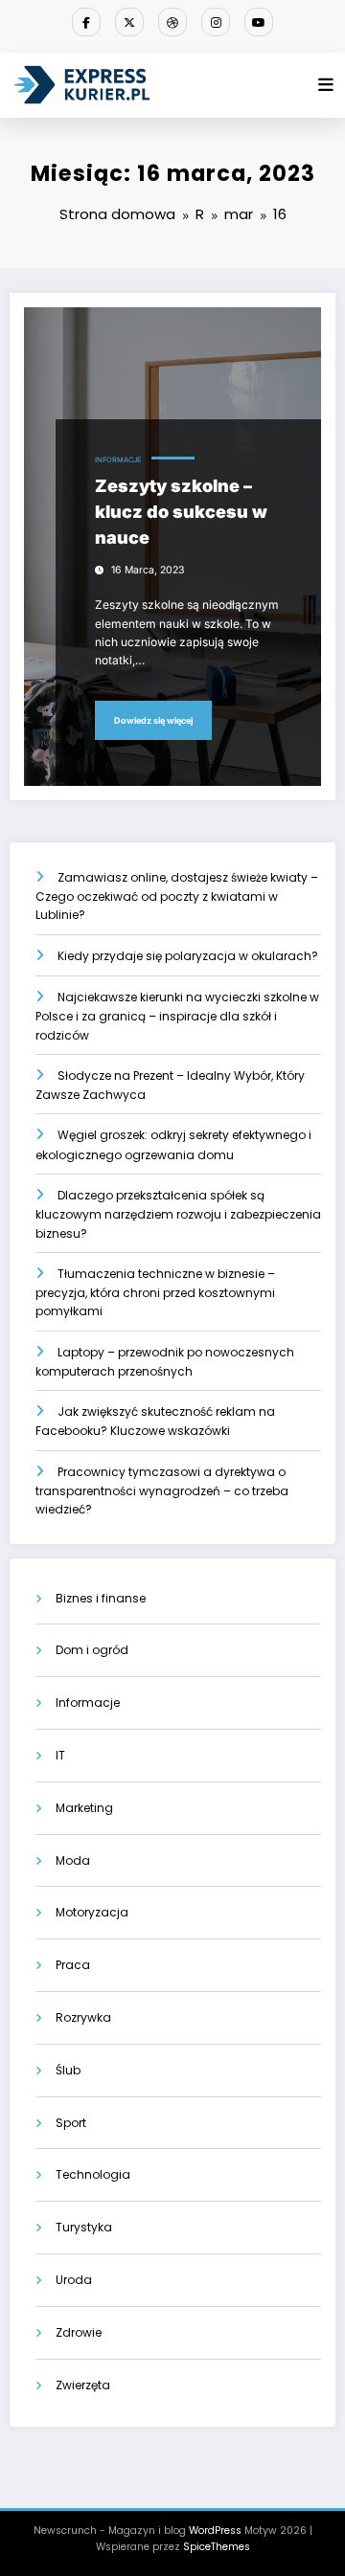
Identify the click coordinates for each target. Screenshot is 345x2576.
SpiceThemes (217, 2547)
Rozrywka (83, 2017)
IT (60, 1755)
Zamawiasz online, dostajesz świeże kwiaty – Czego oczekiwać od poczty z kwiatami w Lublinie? (177, 896)
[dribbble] (172, 22)
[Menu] (326, 85)
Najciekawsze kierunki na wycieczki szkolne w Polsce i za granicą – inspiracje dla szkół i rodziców (177, 1016)
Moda (73, 1860)
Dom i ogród (92, 1650)
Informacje (118, 460)
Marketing (84, 1808)
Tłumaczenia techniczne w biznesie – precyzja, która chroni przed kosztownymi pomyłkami (155, 1293)
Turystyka (84, 2227)
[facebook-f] (86, 22)
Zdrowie (79, 2332)
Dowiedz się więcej (153, 720)
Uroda (74, 2280)
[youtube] (259, 22)
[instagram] (216, 22)
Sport (71, 2123)
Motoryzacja (92, 1912)
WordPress (215, 2531)
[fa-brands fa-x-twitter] (129, 22)
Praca (73, 1965)
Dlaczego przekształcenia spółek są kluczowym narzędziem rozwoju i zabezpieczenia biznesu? (178, 1214)
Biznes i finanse (101, 1598)
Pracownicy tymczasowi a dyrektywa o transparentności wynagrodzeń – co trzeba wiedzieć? (162, 1491)
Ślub (68, 2070)
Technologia (93, 2174)
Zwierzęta (83, 2385)
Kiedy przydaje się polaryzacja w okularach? (188, 956)
